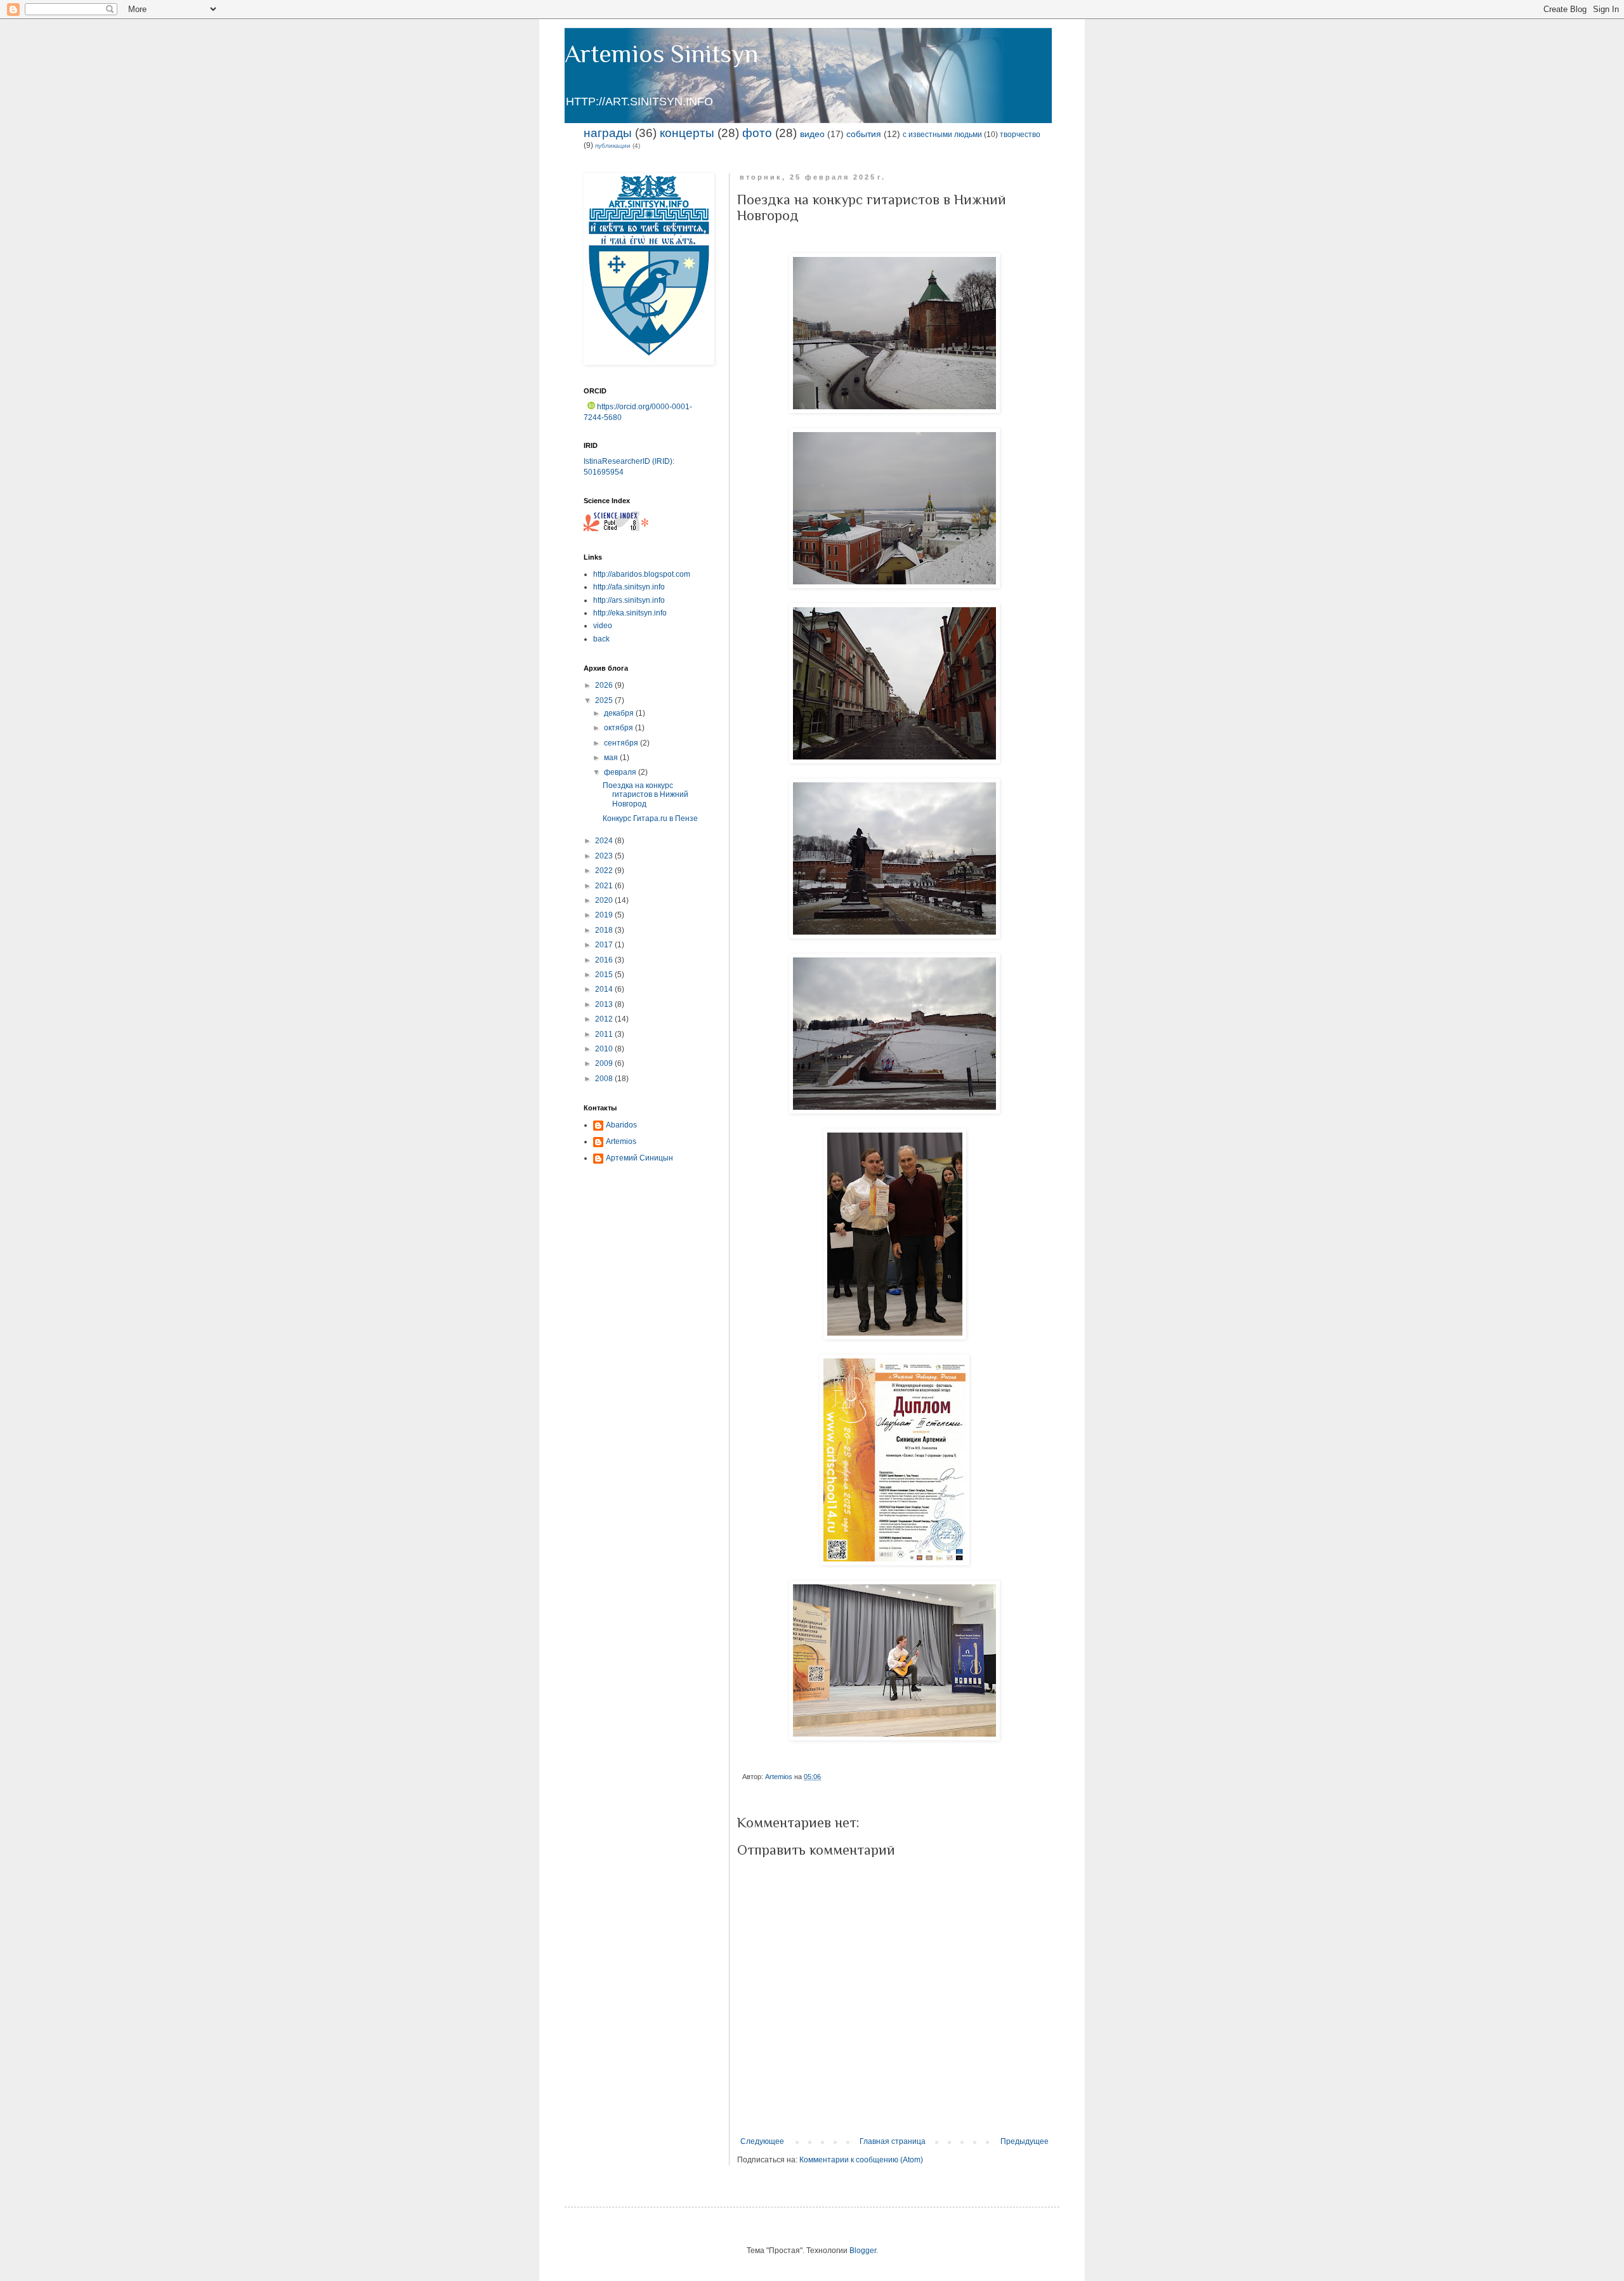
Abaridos (621, 1125)
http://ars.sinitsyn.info (629, 600)
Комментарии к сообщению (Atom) (861, 2160)
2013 (605, 1004)
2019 (605, 915)
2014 (605, 989)
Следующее (762, 2141)
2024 (605, 841)
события (864, 134)
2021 (605, 886)
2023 (605, 856)
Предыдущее (1025, 2141)
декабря (620, 713)
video (603, 626)
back (601, 639)
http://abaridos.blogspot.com (642, 574)
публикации (613, 146)
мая (612, 758)
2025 (605, 700)
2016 (605, 960)
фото (757, 133)
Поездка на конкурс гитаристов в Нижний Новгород (645, 795)
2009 (605, 1063)
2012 (605, 1019)
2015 (605, 975)
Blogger (863, 2251)
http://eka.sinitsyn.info (630, 613)
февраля (621, 772)
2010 (605, 1049)
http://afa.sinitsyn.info (629, 587)
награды (608, 133)
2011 (605, 1034)
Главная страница (893, 2141)
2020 (605, 900)
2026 (605, 685)
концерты (687, 133)
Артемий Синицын (639, 1158)
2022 (605, 871)
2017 (605, 945)
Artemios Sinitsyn (661, 54)
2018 (605, 930)
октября (619, 728)
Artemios (621, 1141)
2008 (605, 1079)
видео (812, 134)
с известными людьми (942, 135)
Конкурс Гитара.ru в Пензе (650, 818)
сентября (622, 743)
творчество (1020, 135)
